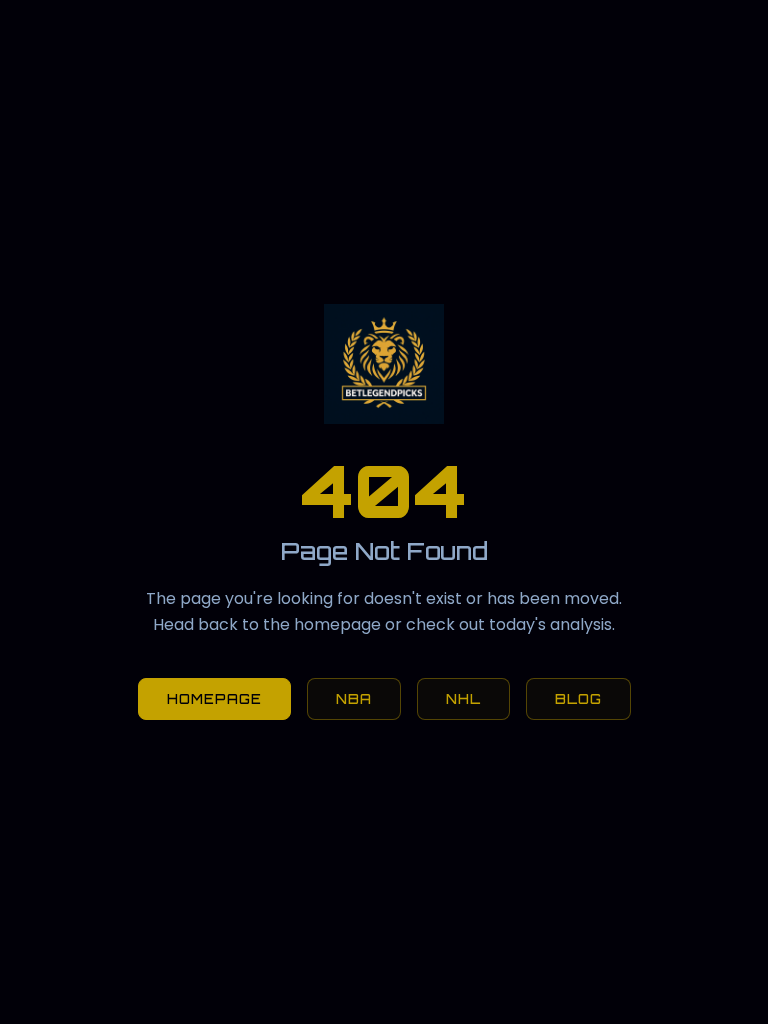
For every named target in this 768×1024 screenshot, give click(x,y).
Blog (578, 699)
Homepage (214, 699)
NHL (463, 699)
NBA (354, 699)
